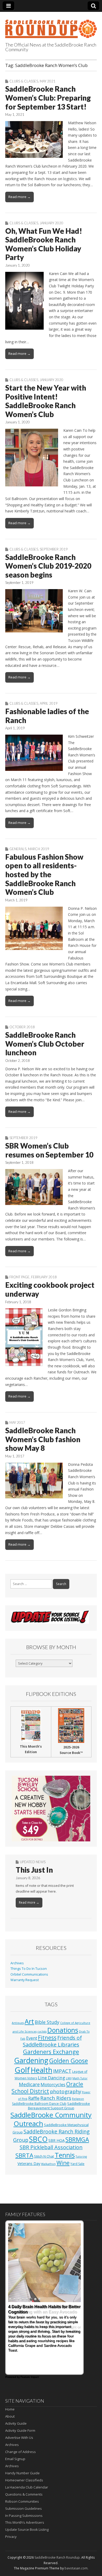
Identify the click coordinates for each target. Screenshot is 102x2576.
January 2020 (52, 223)
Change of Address (21, 2452)
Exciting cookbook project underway (50, 1289)
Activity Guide (16, 2423)
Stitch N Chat (44, 2156)
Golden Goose (69, 2061)
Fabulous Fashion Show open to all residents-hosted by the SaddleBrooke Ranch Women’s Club (44, 874)
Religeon (78, 2099)
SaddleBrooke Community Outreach (51, 2119)
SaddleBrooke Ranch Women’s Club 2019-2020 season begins (48, 566)
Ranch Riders (56, 2098)
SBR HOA (56, 2140)
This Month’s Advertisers (25, 2522)
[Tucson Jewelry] (51, 1809)
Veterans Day (29, 2164)
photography (66, 2091)
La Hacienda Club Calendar (27, 2487)
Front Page (19, 1277)
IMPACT (62, 2071)
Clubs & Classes (24, 81)
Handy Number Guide (22, 2473)
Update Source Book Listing (27, 2530)
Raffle (34, 2098)
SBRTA (24, 2155)
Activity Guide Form (20, 2430)
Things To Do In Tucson (29, 1969)
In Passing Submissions (24, 2516)
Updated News (33, 1862)
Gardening (31, 2060)
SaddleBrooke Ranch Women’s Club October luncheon (45, 1044)
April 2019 (49, 703)
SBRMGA (77, 2140)
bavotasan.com (76, 2568)
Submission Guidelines (24, 2509)
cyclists (42, 2032)
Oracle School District (47, 2088)
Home (10, 2409)
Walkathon (48, 2164)
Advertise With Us (19, 2438)
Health (41, 2070)
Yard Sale (77, 2164)
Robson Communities (22, 2501)
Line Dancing (52, 2078)
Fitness (47, 2038)
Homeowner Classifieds (24, 2480)
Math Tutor (80, 2078)
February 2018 (44, 1277)
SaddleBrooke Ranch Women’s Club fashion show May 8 (43, 1439)
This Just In (34, 1870)
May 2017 (17, 1422)
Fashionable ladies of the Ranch (47, 716)
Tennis (65, 2155)
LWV (69, 2078)
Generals (18, 849)
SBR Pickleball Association (51, 2147)
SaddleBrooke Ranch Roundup (57, 2557)
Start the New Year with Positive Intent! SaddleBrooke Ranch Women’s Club (46, 401)
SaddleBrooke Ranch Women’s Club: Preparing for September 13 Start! (48, 98)
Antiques (18, 2023)
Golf (22, 2070)
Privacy (11, 2537)
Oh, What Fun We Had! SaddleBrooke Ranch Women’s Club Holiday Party (44, 244)
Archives (17, 1963)
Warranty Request (25, 1980)
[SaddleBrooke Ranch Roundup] (51, 26)
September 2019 (54, 549)
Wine (63, 2163)
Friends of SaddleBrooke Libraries (52, 2041)
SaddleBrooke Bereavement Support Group (59, 2106)
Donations (63, 2030)
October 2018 (22, 1027)
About (10, 2416)
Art (29, 2021)
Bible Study (47, 2022)
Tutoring (81, 2157)
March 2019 (39, 849)
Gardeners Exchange (51, 2052)
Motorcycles (53, 2084)
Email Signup (15, 2459)
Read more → (19, 197)
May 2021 (48, 81)
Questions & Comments (24, 2494)
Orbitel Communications (29, 1974)
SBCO (38, 2139)
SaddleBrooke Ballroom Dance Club (39, 2104)
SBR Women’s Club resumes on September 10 (49, 1150)
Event (32, 2038)
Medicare (29, 2084)
